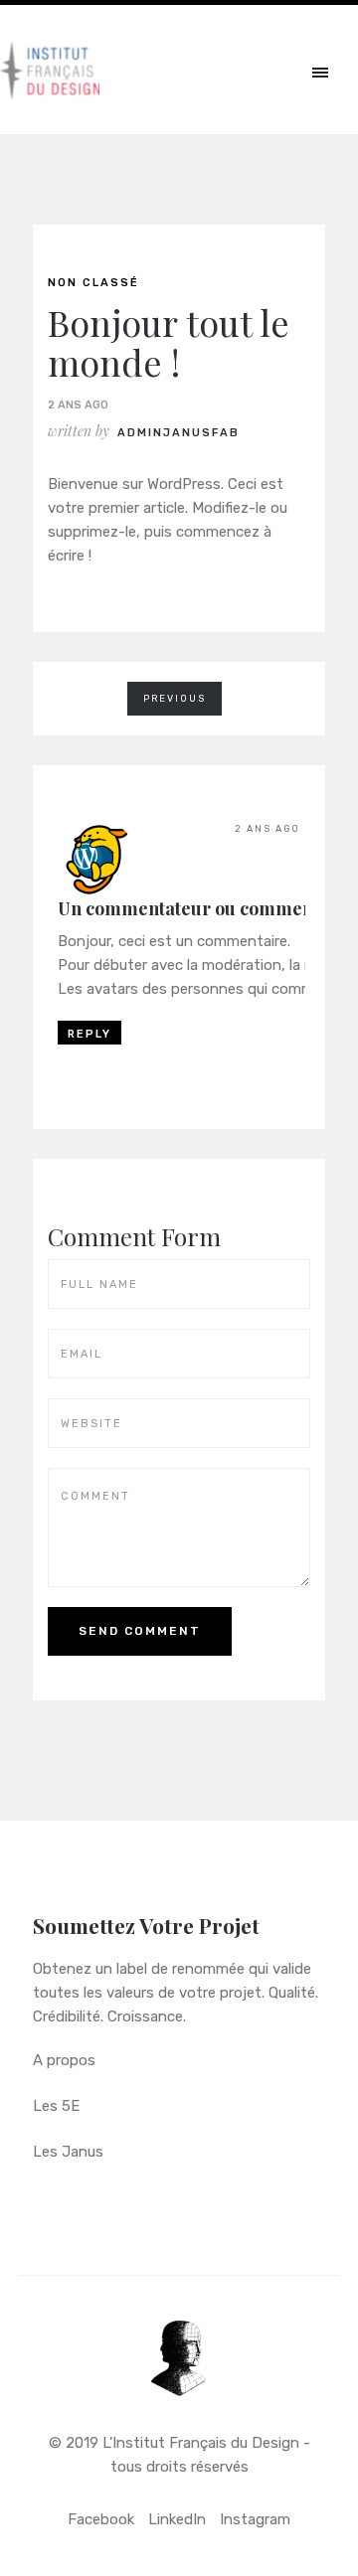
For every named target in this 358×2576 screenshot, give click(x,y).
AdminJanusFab (179, 433)
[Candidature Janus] (179, 2372)
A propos (64, 2060)
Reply (89, 1034)
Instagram (255, 2519)
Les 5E (56, 2106)
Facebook (101, 2519)
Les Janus (68, 2152)
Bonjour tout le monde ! (169, 342)
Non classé (93, 283)
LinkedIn (177, 2519)
